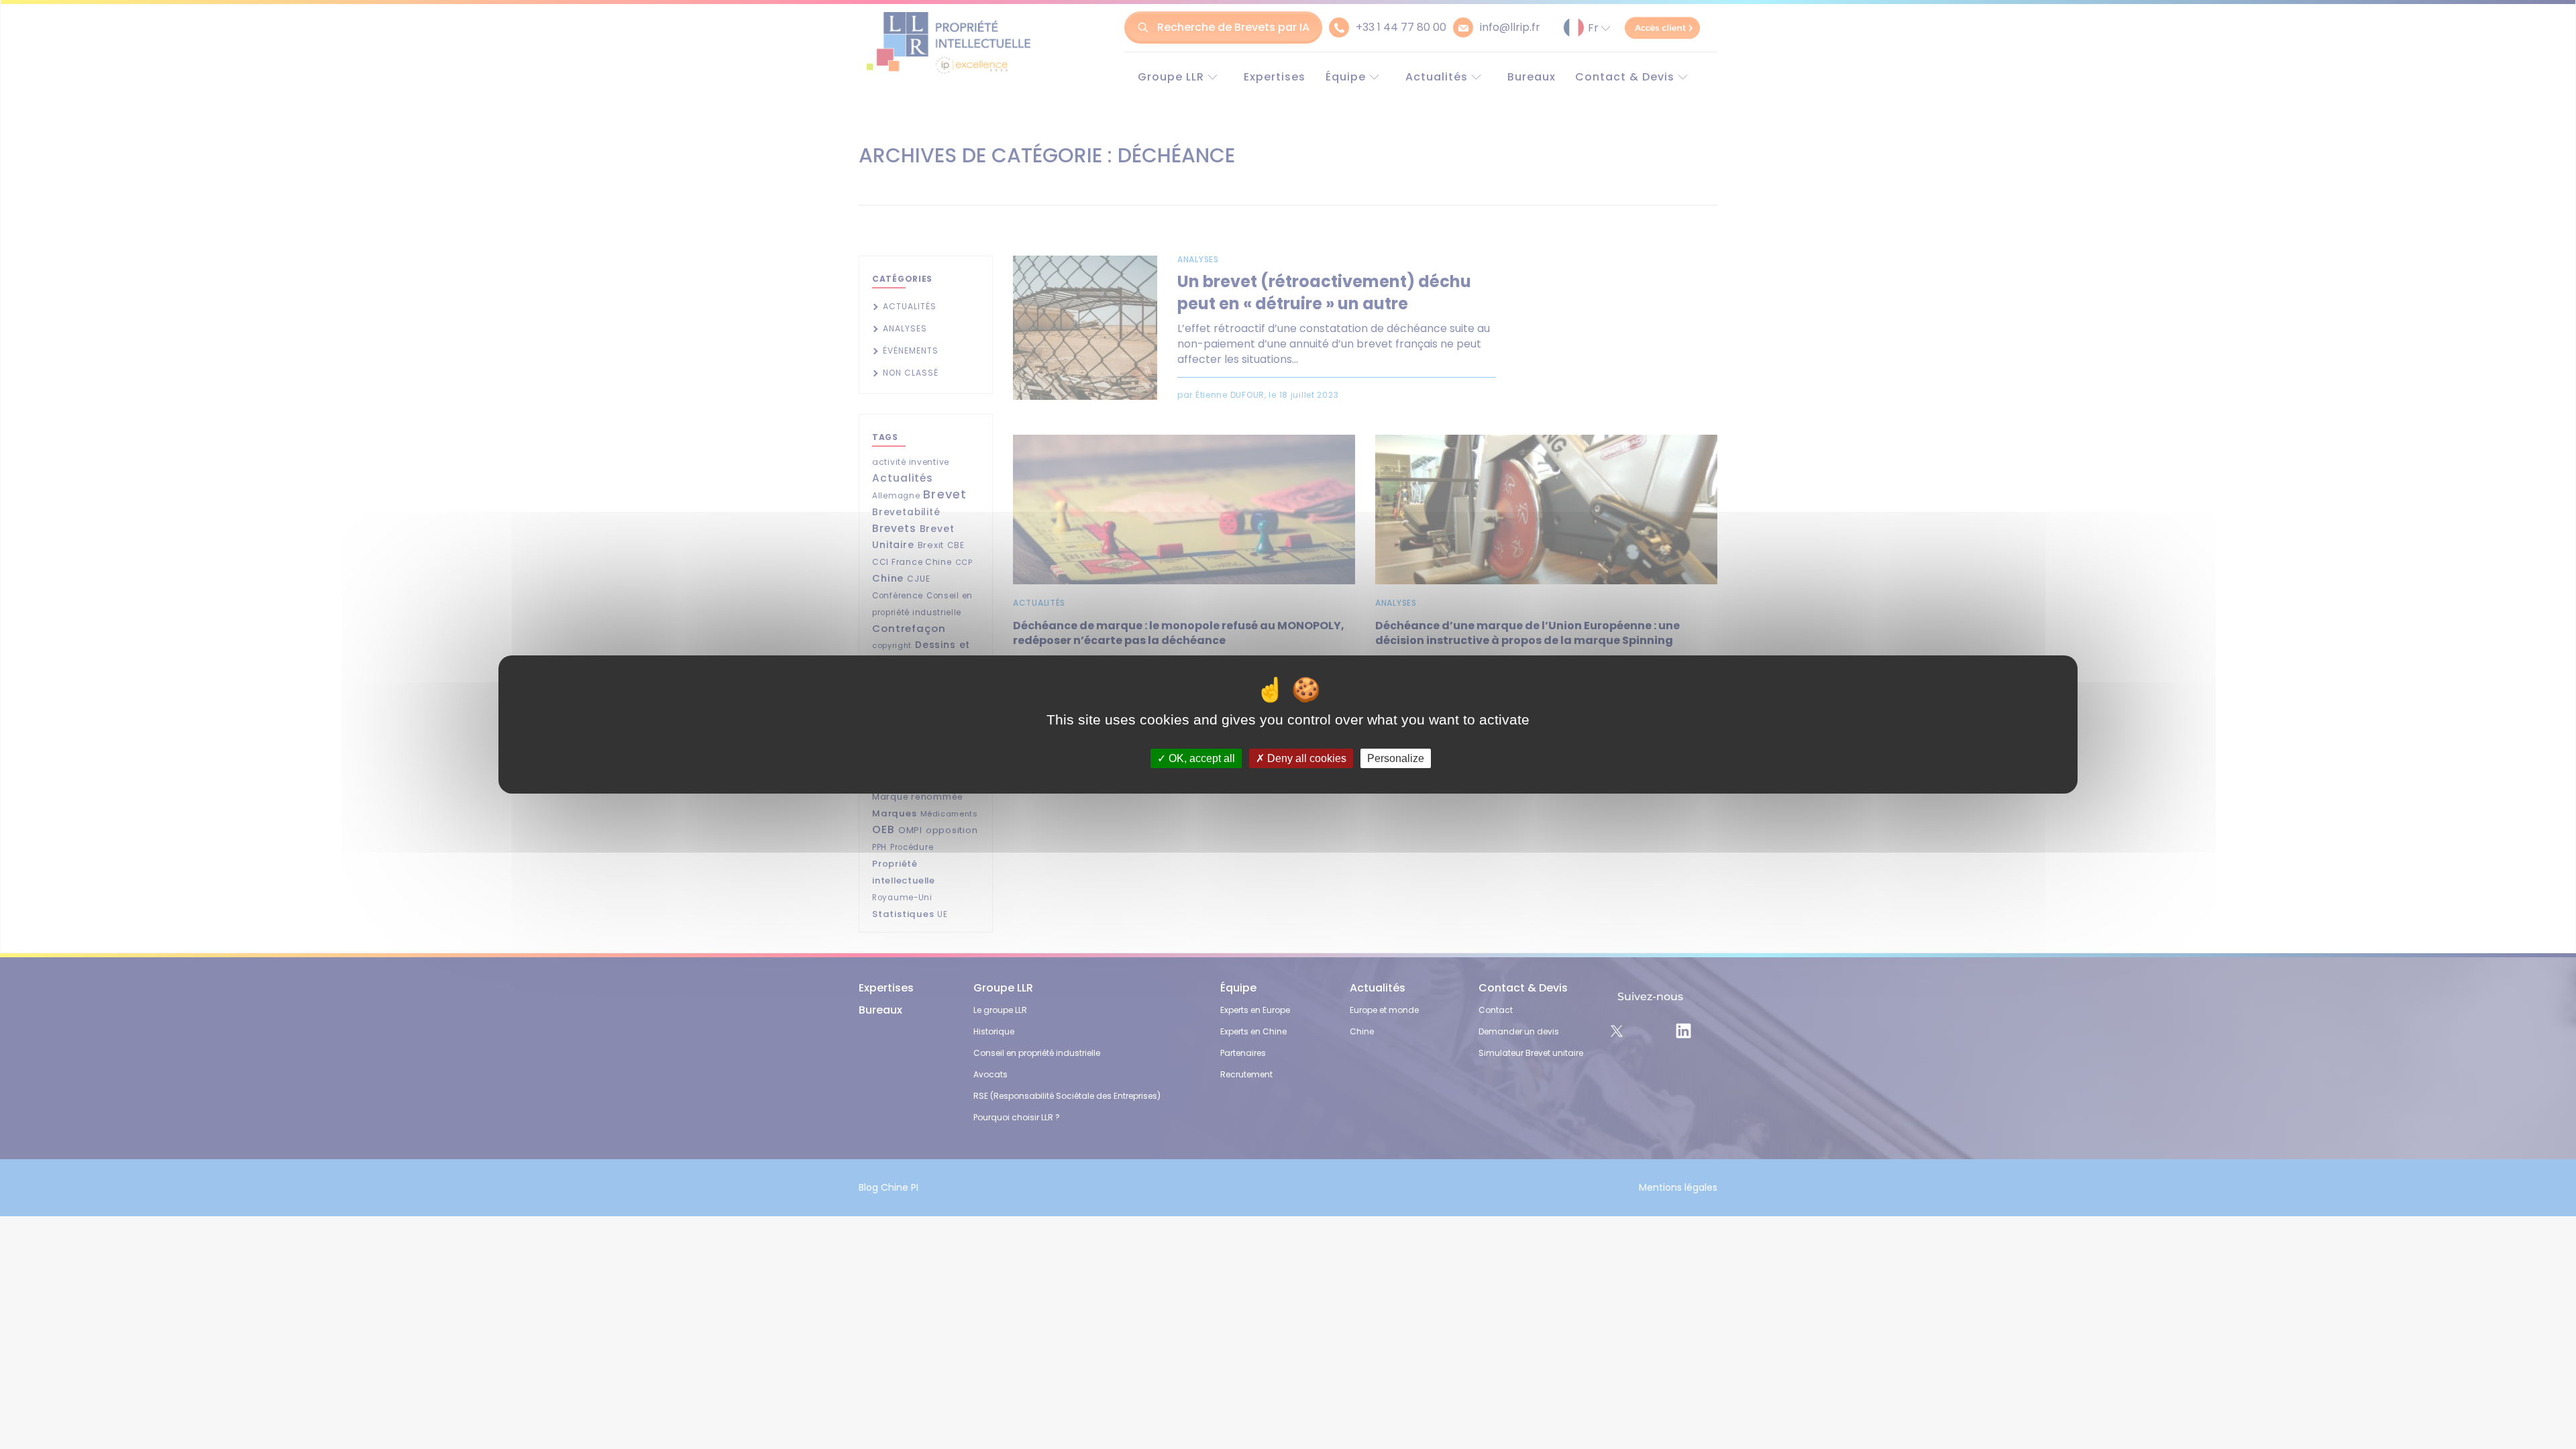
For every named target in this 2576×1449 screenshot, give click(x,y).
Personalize (1396, 758)
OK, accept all (1200, 758)
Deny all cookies (1305, 758)
